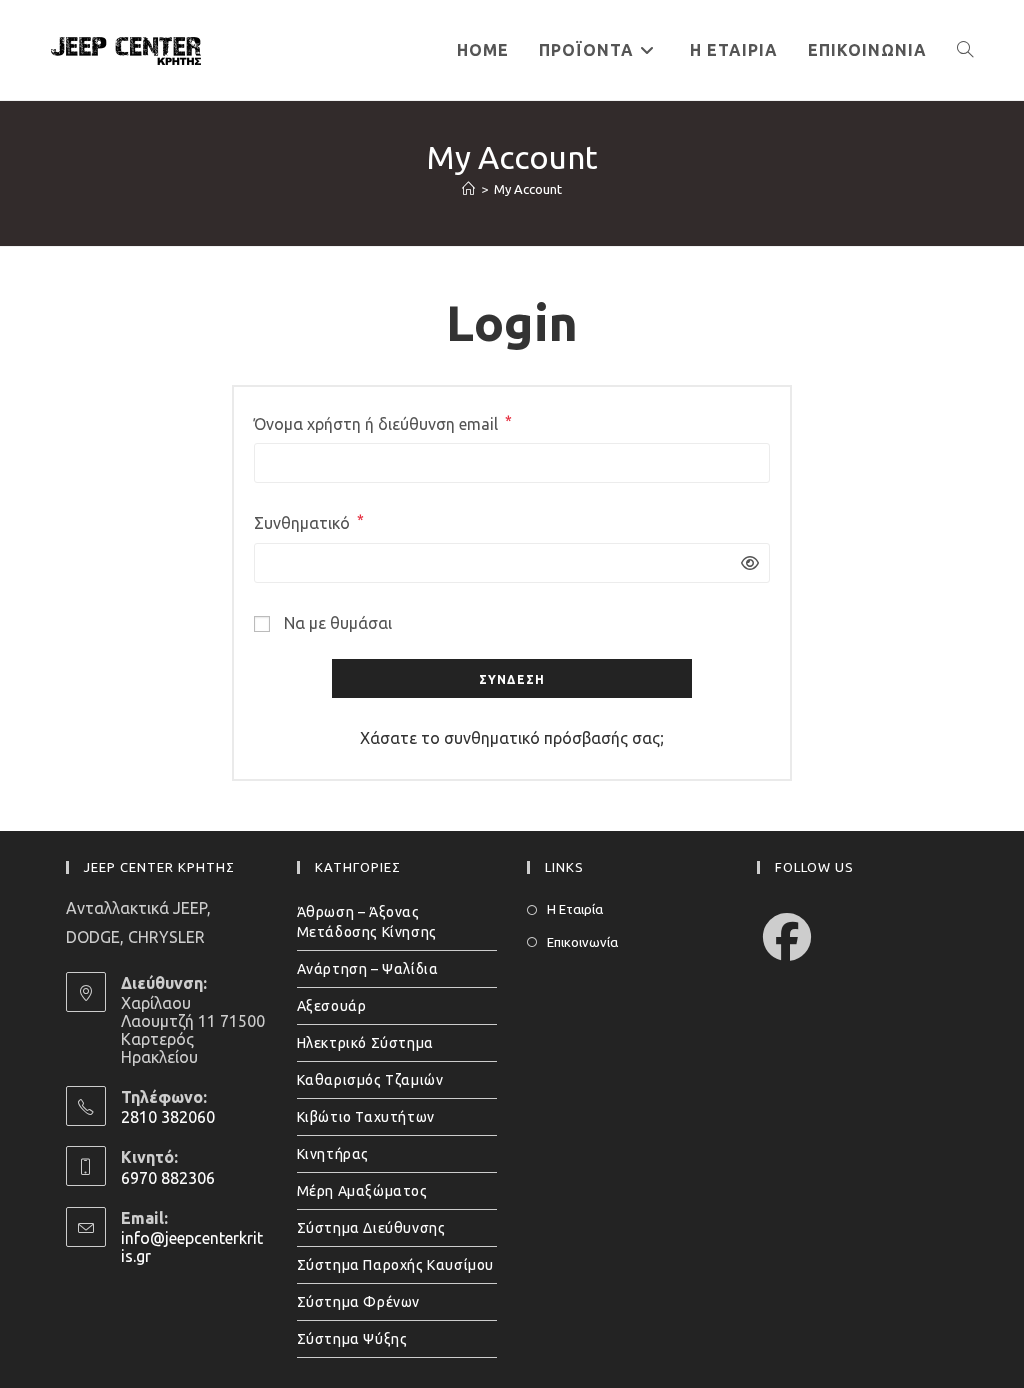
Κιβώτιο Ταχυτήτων (366, 1117)
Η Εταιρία (575, 909)
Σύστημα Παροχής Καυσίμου (395, 1265)
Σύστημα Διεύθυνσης (371, 1228)
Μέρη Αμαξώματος (362, 1191)
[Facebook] (787, 937)
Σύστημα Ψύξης (352, 1339)
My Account (528, 189)
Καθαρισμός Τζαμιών (370, 1080)
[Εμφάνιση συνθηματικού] (745, 563)
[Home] (468, 189)
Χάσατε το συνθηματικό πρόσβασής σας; (512, 738)
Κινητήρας (333, 1154)
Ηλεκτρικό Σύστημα (365, 1043)
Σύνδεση (512, 679)
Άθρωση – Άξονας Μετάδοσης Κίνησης (367, 922)
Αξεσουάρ (332, 1006)
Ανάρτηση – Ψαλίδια (368, 969)
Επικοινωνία (582, 942)
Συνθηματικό (309, 522)
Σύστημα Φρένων (358, 1302)
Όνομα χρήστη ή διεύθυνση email (383, 423)
